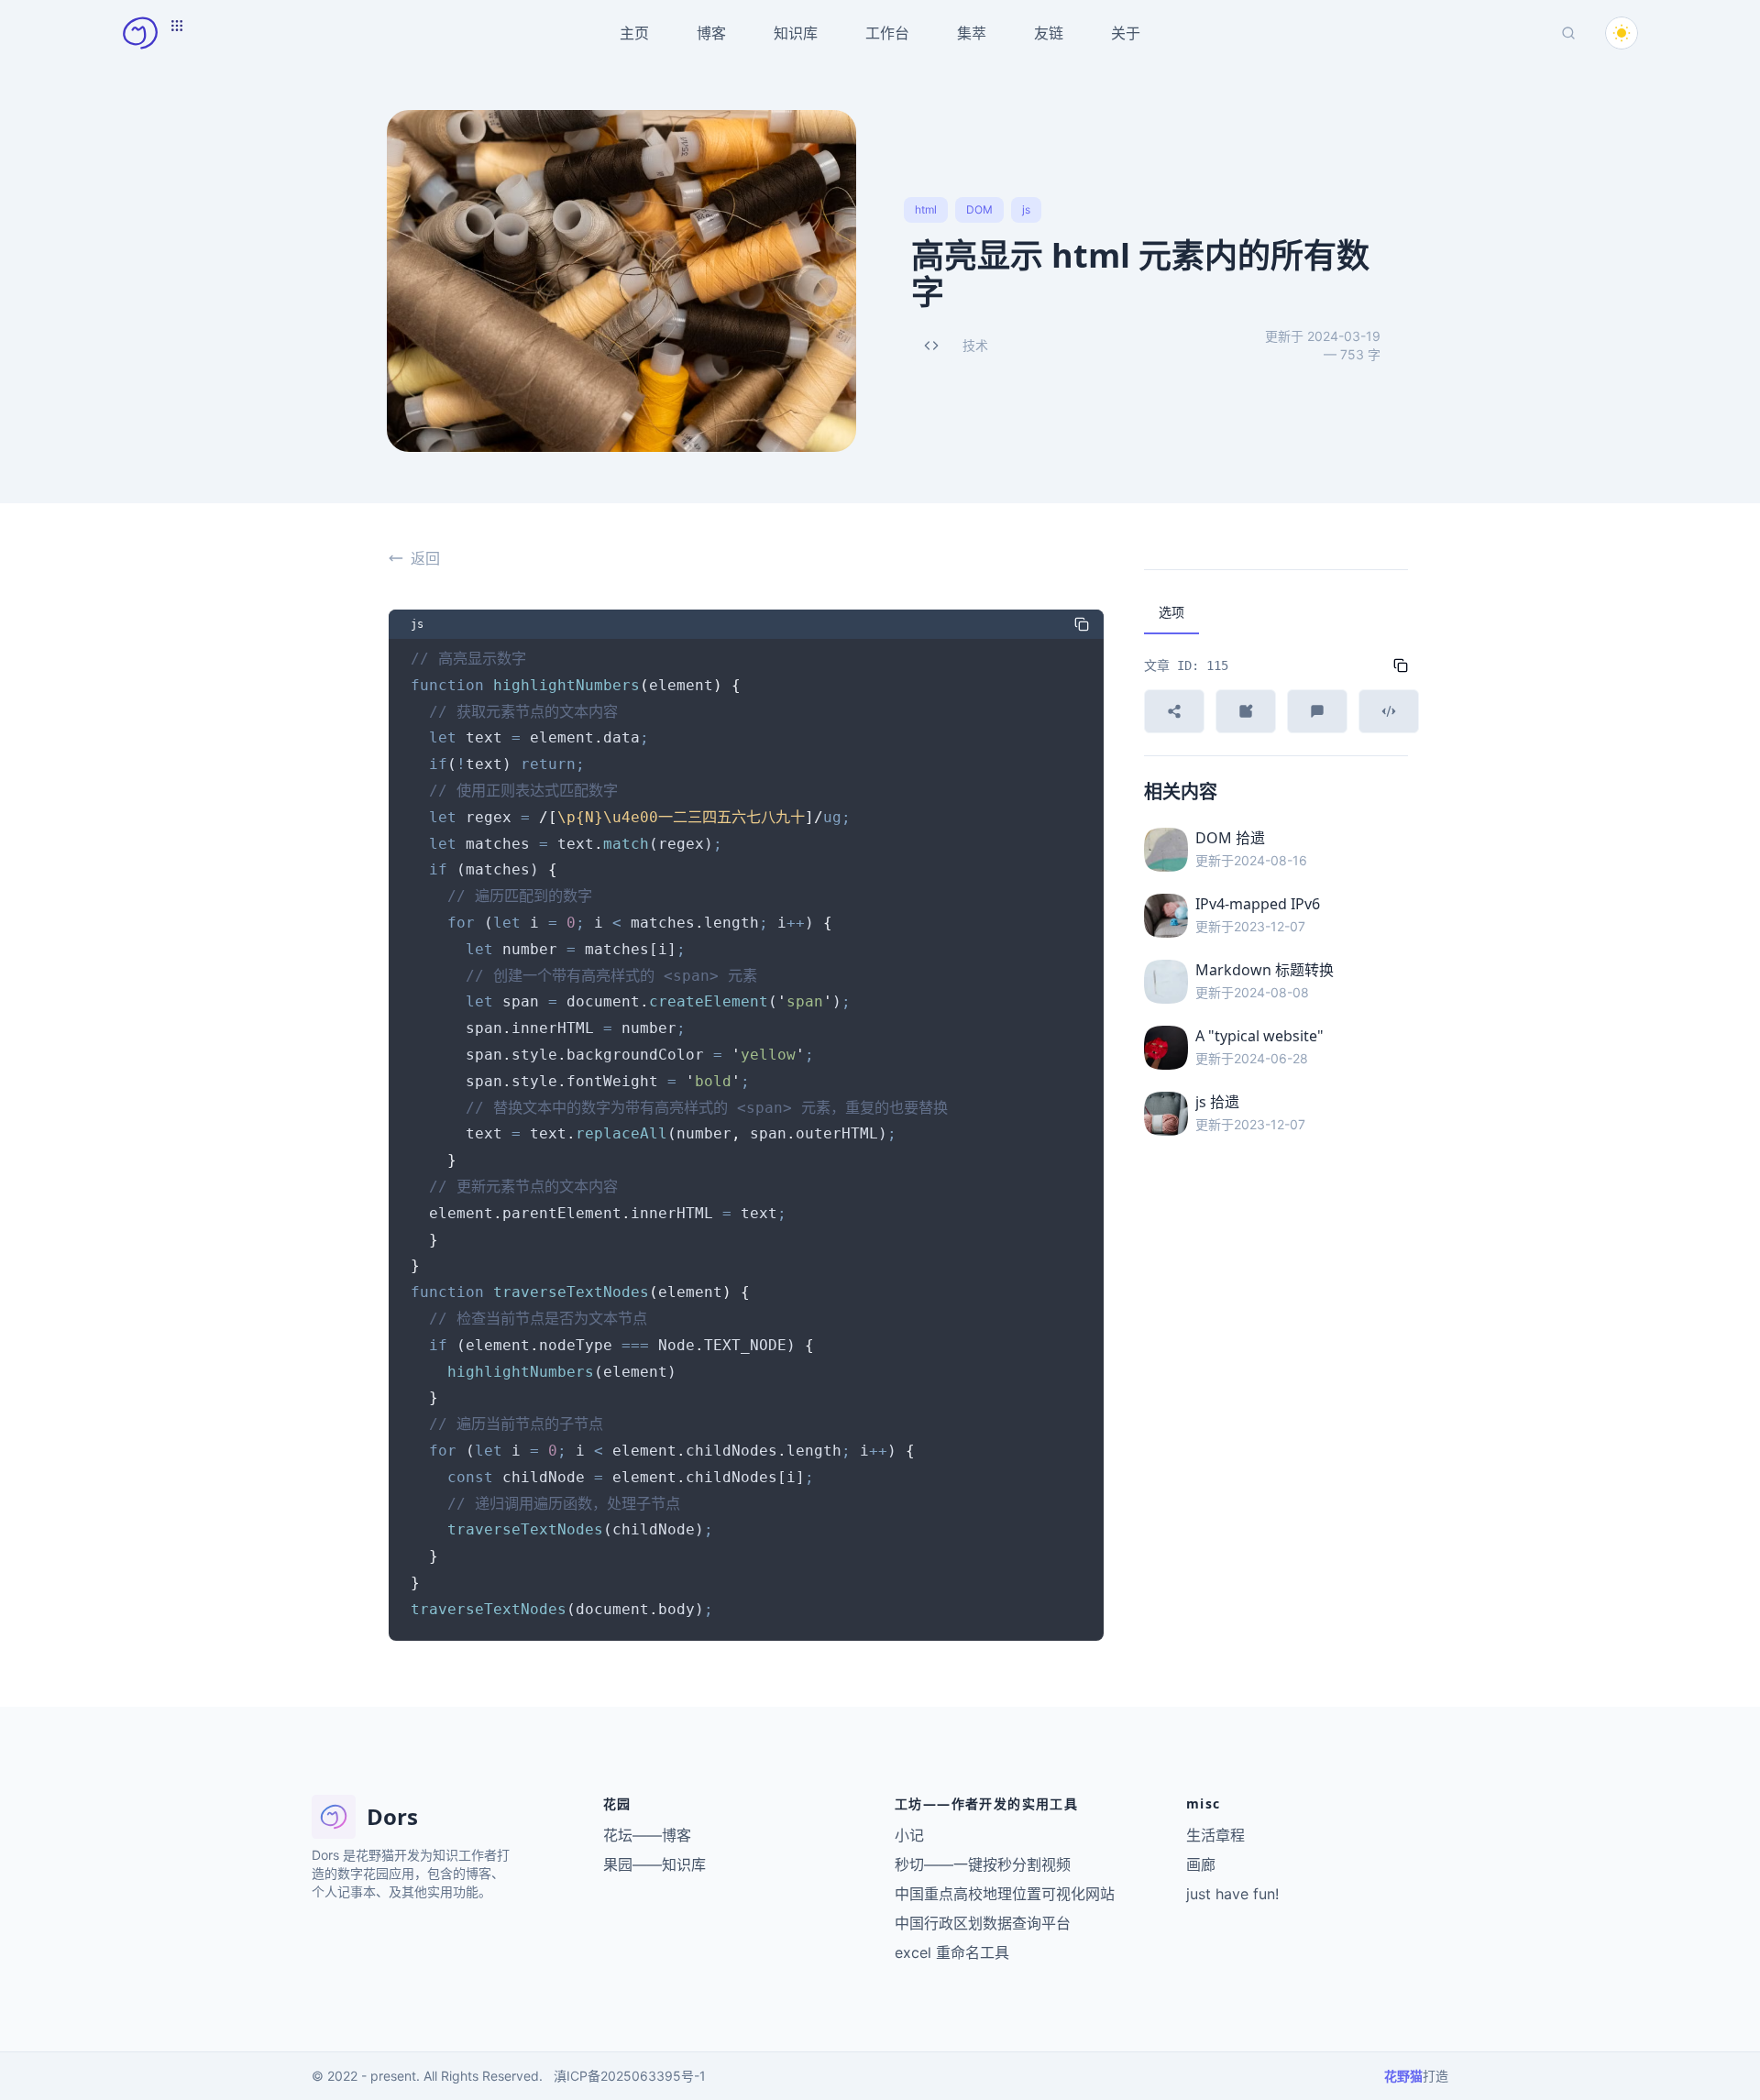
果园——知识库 (654, 1864)
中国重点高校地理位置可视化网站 (1005, 1894)
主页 (634, 33)
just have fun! (1232, 1894)
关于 (1126, 33)
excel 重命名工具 (952, 1952)
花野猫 (1403, 2076)
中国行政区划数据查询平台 (983, 1923)
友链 (1049, 33)
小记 (909, 1835)
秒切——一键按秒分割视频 (983, 1864)
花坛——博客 (647, 1835)
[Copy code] (1082, 624)
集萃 (972, 33)
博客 (711, 33)
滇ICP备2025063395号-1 (630, 2076)
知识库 (796, 33)
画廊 (1201, 1864)
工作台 (887, 33)
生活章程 (1215, 1835)
